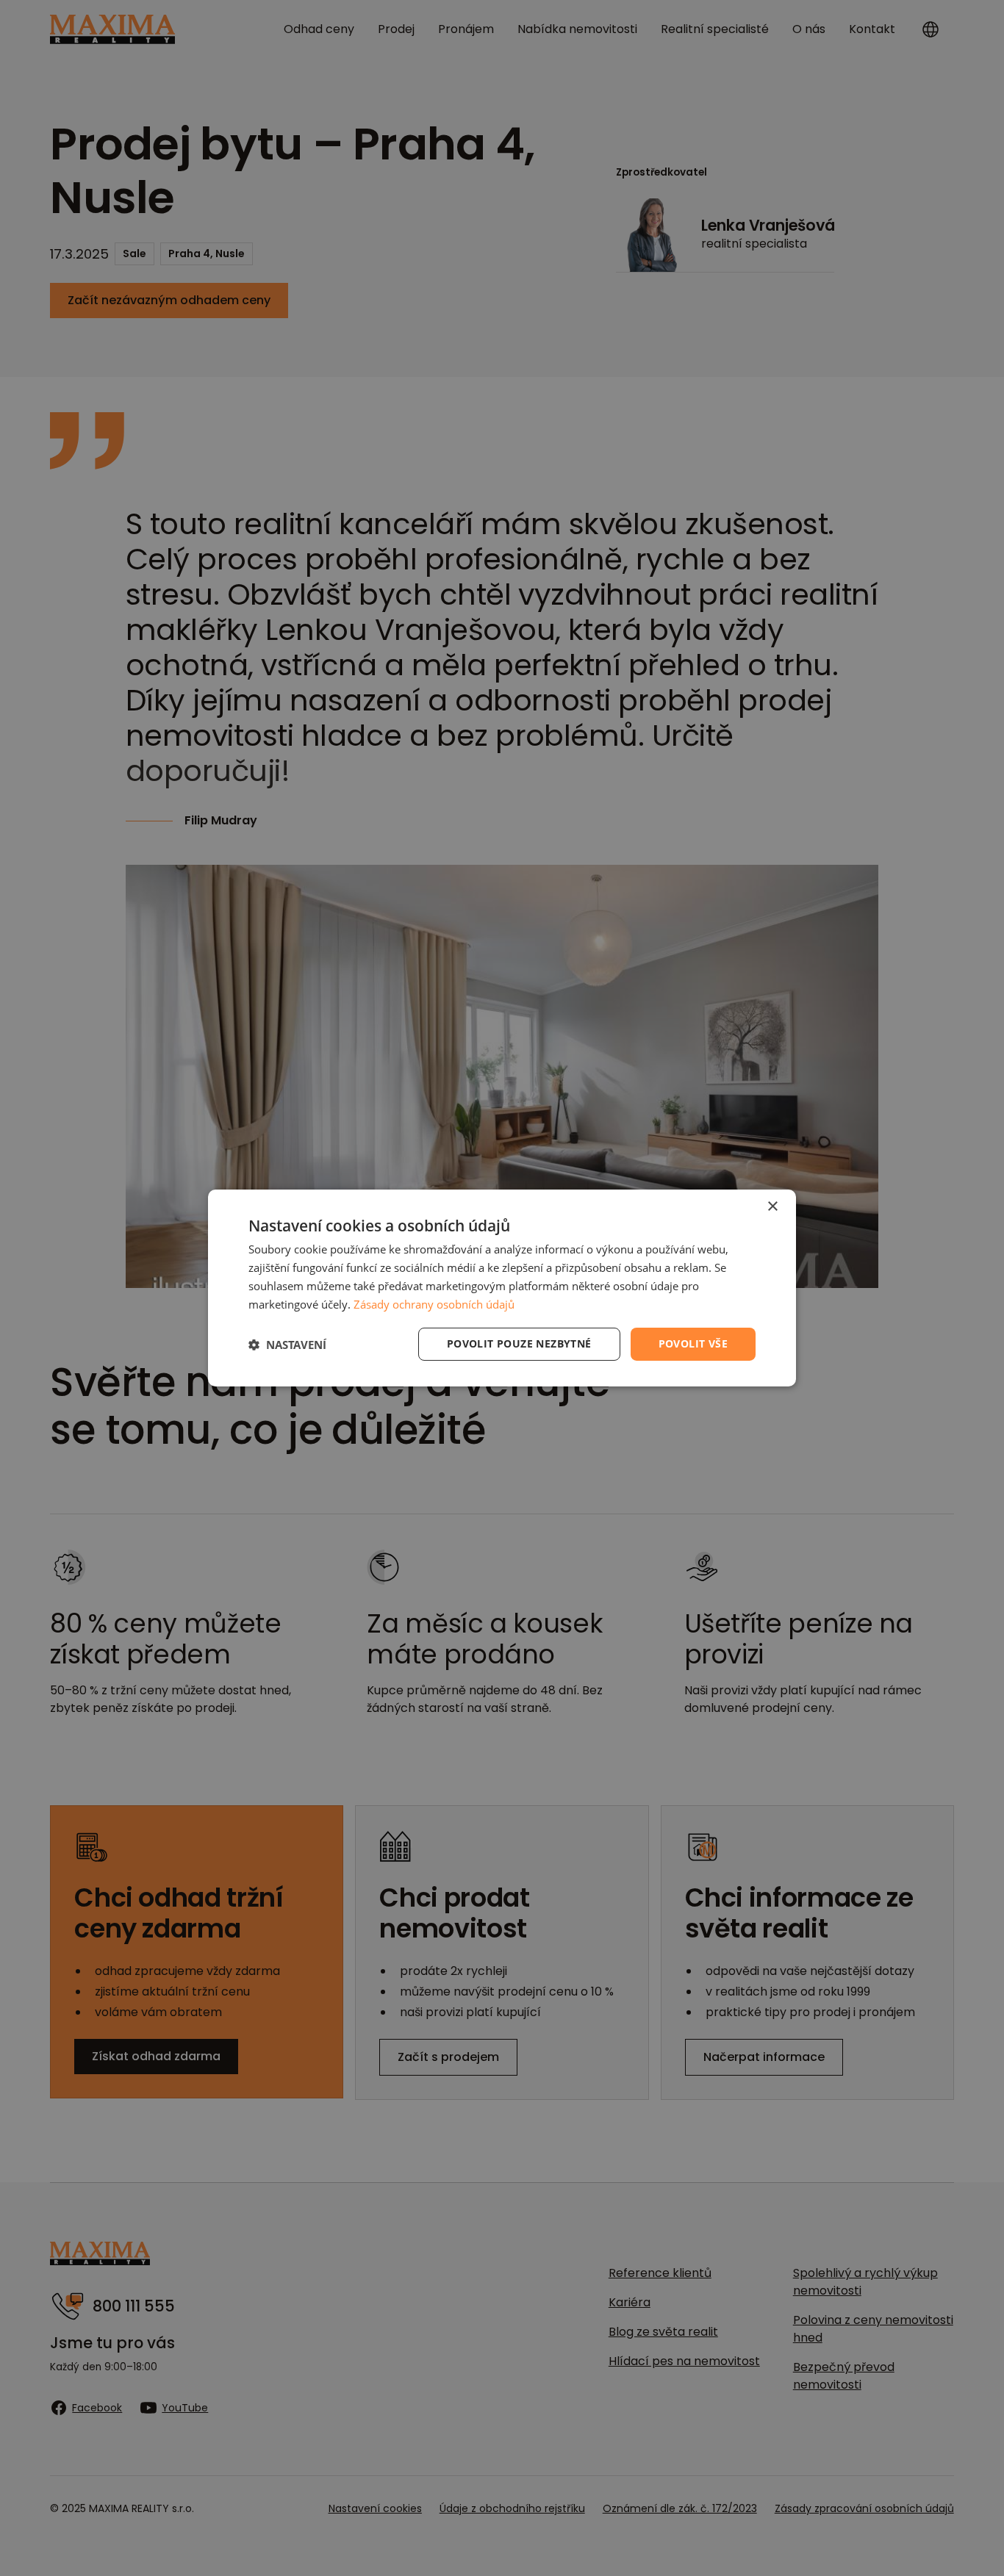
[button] (287, 1345)
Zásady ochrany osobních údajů (434, 1304)
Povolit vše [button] (693, 1343)
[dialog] (502, 1288)
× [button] (772, 1207)
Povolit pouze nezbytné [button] (519, 1343)
